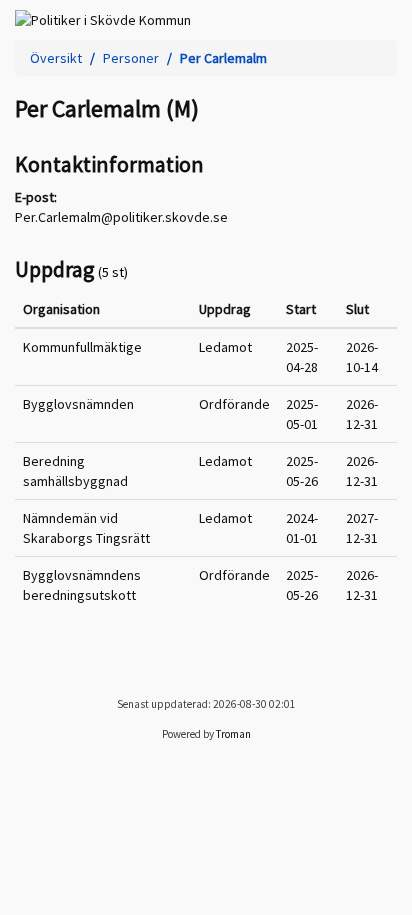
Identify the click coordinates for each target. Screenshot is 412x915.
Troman (233, 734)
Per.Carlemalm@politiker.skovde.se (121, 217)
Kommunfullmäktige (82, 347)
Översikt (56, 58)
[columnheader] (103, 309)
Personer (131, 58)
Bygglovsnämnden (78, 404)
